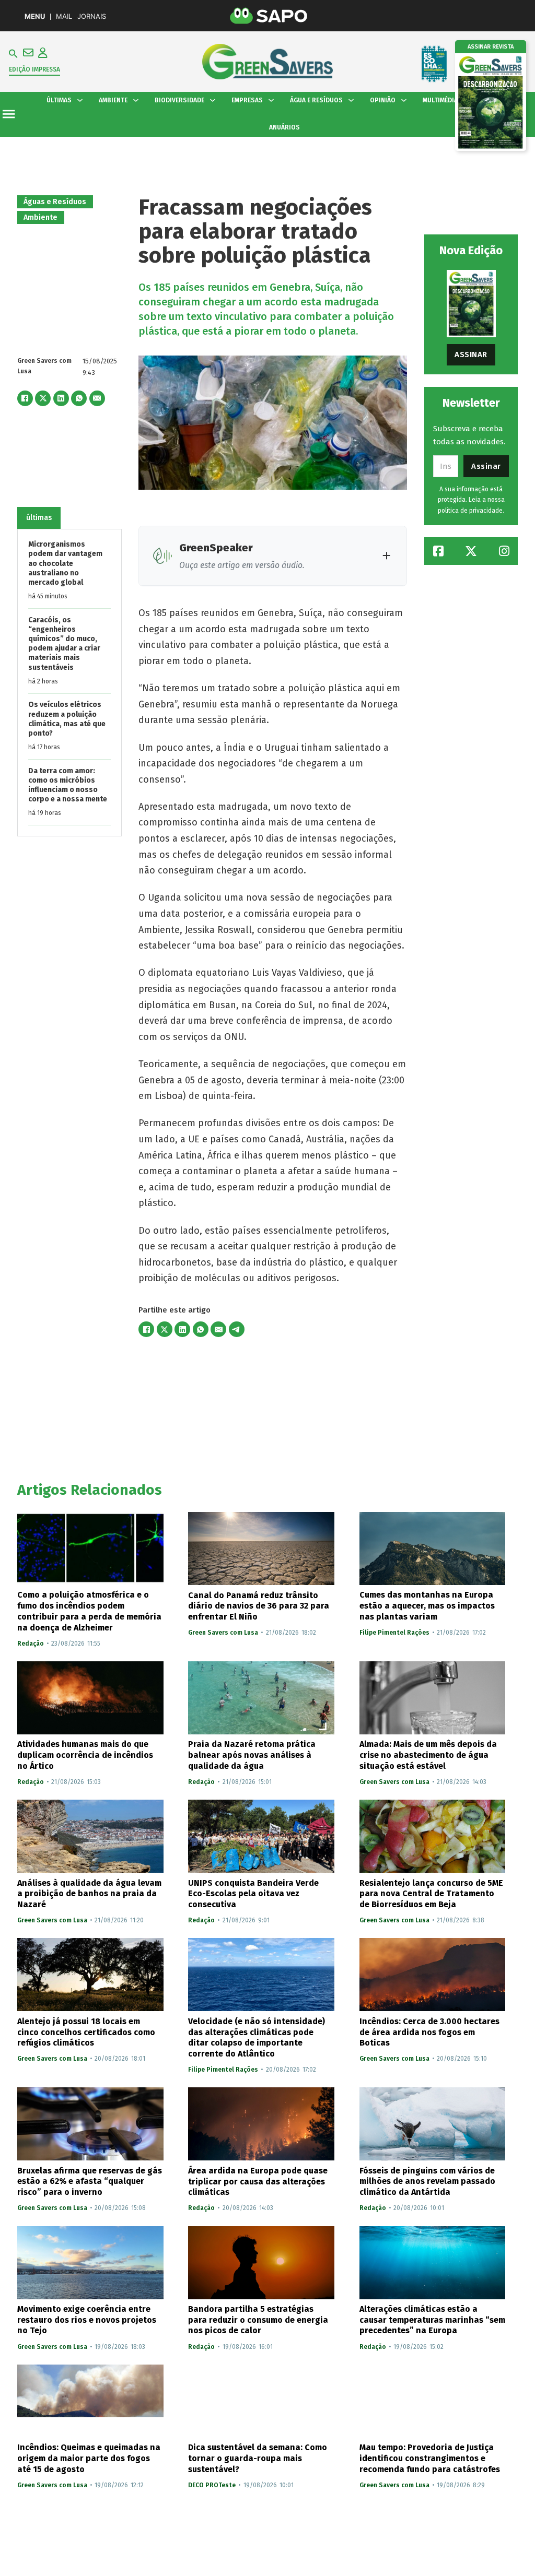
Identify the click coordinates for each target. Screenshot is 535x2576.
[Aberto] (9, 114)
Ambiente (40, 217)
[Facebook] (25, 398)
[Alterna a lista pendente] (80, 100)
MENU (35, 16)
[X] (43, 398)
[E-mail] (97, 398)
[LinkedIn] (61, 398)
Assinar (471, 355)
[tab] (39, 518)
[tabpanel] (69, 683)
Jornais (92, 16)
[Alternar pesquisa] (13, 54)
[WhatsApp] (79, 398)
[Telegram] (237, 1329)
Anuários (284, 127)
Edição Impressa (34, 69)
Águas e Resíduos (55, 202)
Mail (64, 16)
